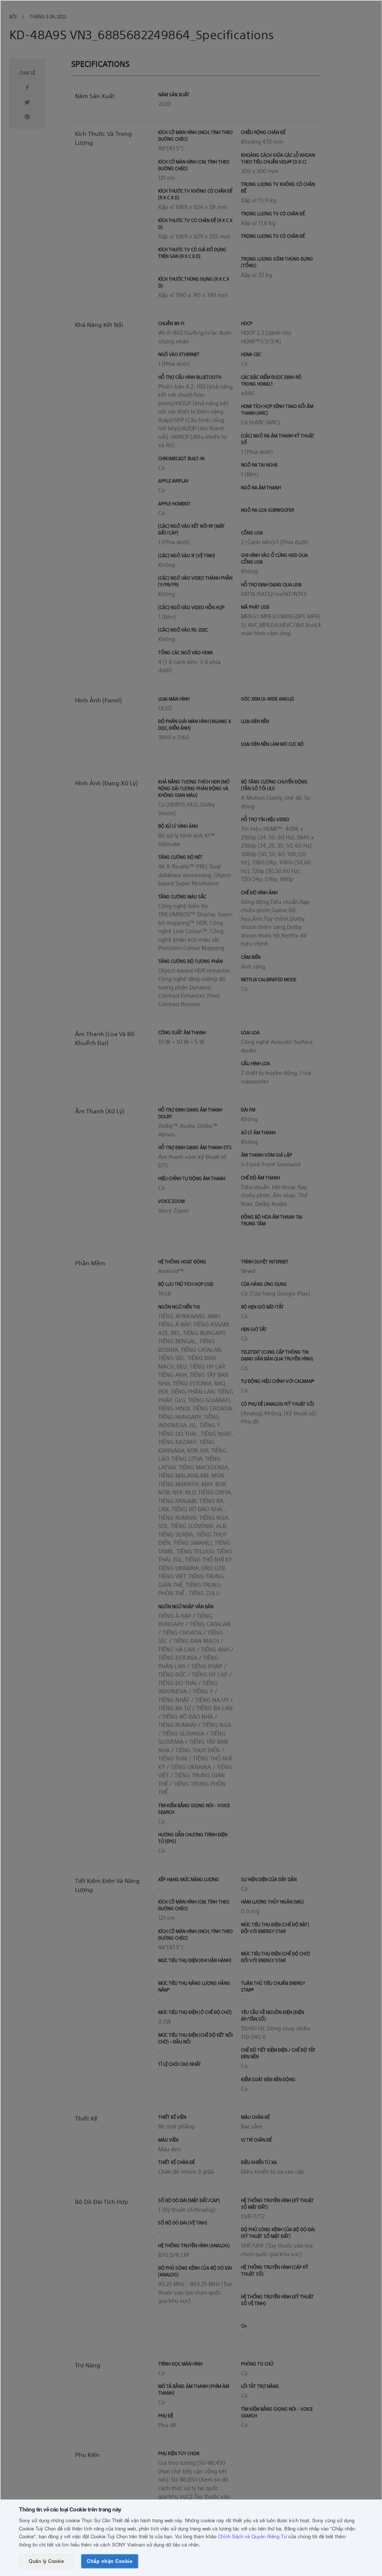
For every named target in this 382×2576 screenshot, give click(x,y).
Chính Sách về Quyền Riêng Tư (252, 2536)
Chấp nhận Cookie (110, 2561)
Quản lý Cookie (46, 2561)
